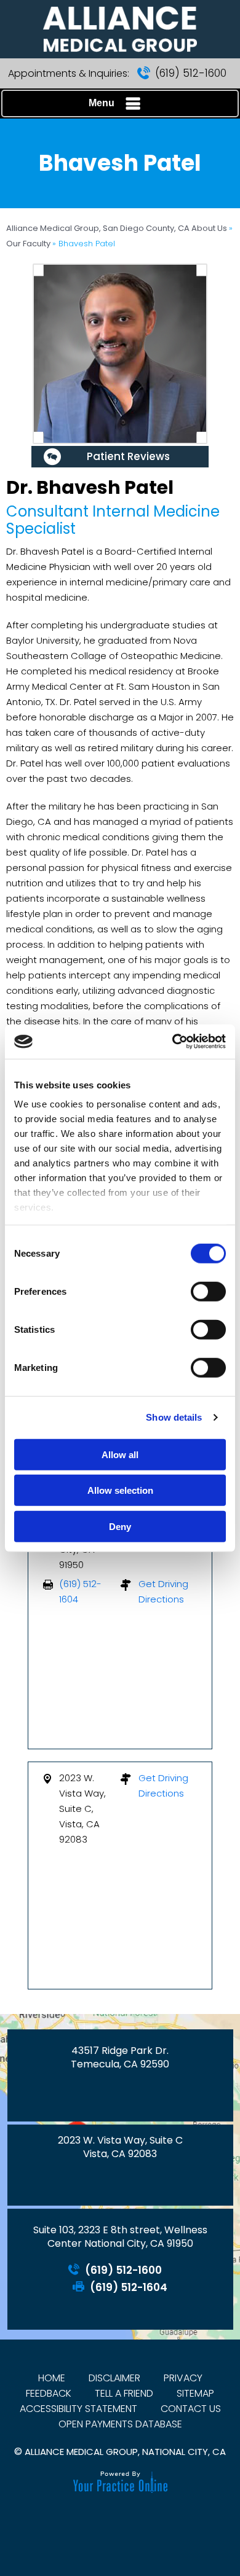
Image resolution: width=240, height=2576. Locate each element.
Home (52, 2378)
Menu (102, 103)
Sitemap (195, 2393)
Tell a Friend (124, 2393)
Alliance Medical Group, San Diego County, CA (99, 228)
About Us (210, 228)
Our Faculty (29, 244)
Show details (174, 1417)
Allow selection (120, 1490)
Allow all (120, 1454)
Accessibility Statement (78, 2409)
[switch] (208, 1291)
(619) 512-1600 (191, 73)
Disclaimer (114, 2378)
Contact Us (191, 2409)
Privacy (183, 2378)
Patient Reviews (128, 456)
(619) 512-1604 (129, 2288)
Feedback (49, 2393)
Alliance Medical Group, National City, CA (125, 2452)
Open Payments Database (120, 2424)
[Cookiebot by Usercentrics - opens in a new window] (173, 1042)
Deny (120, 1526)
